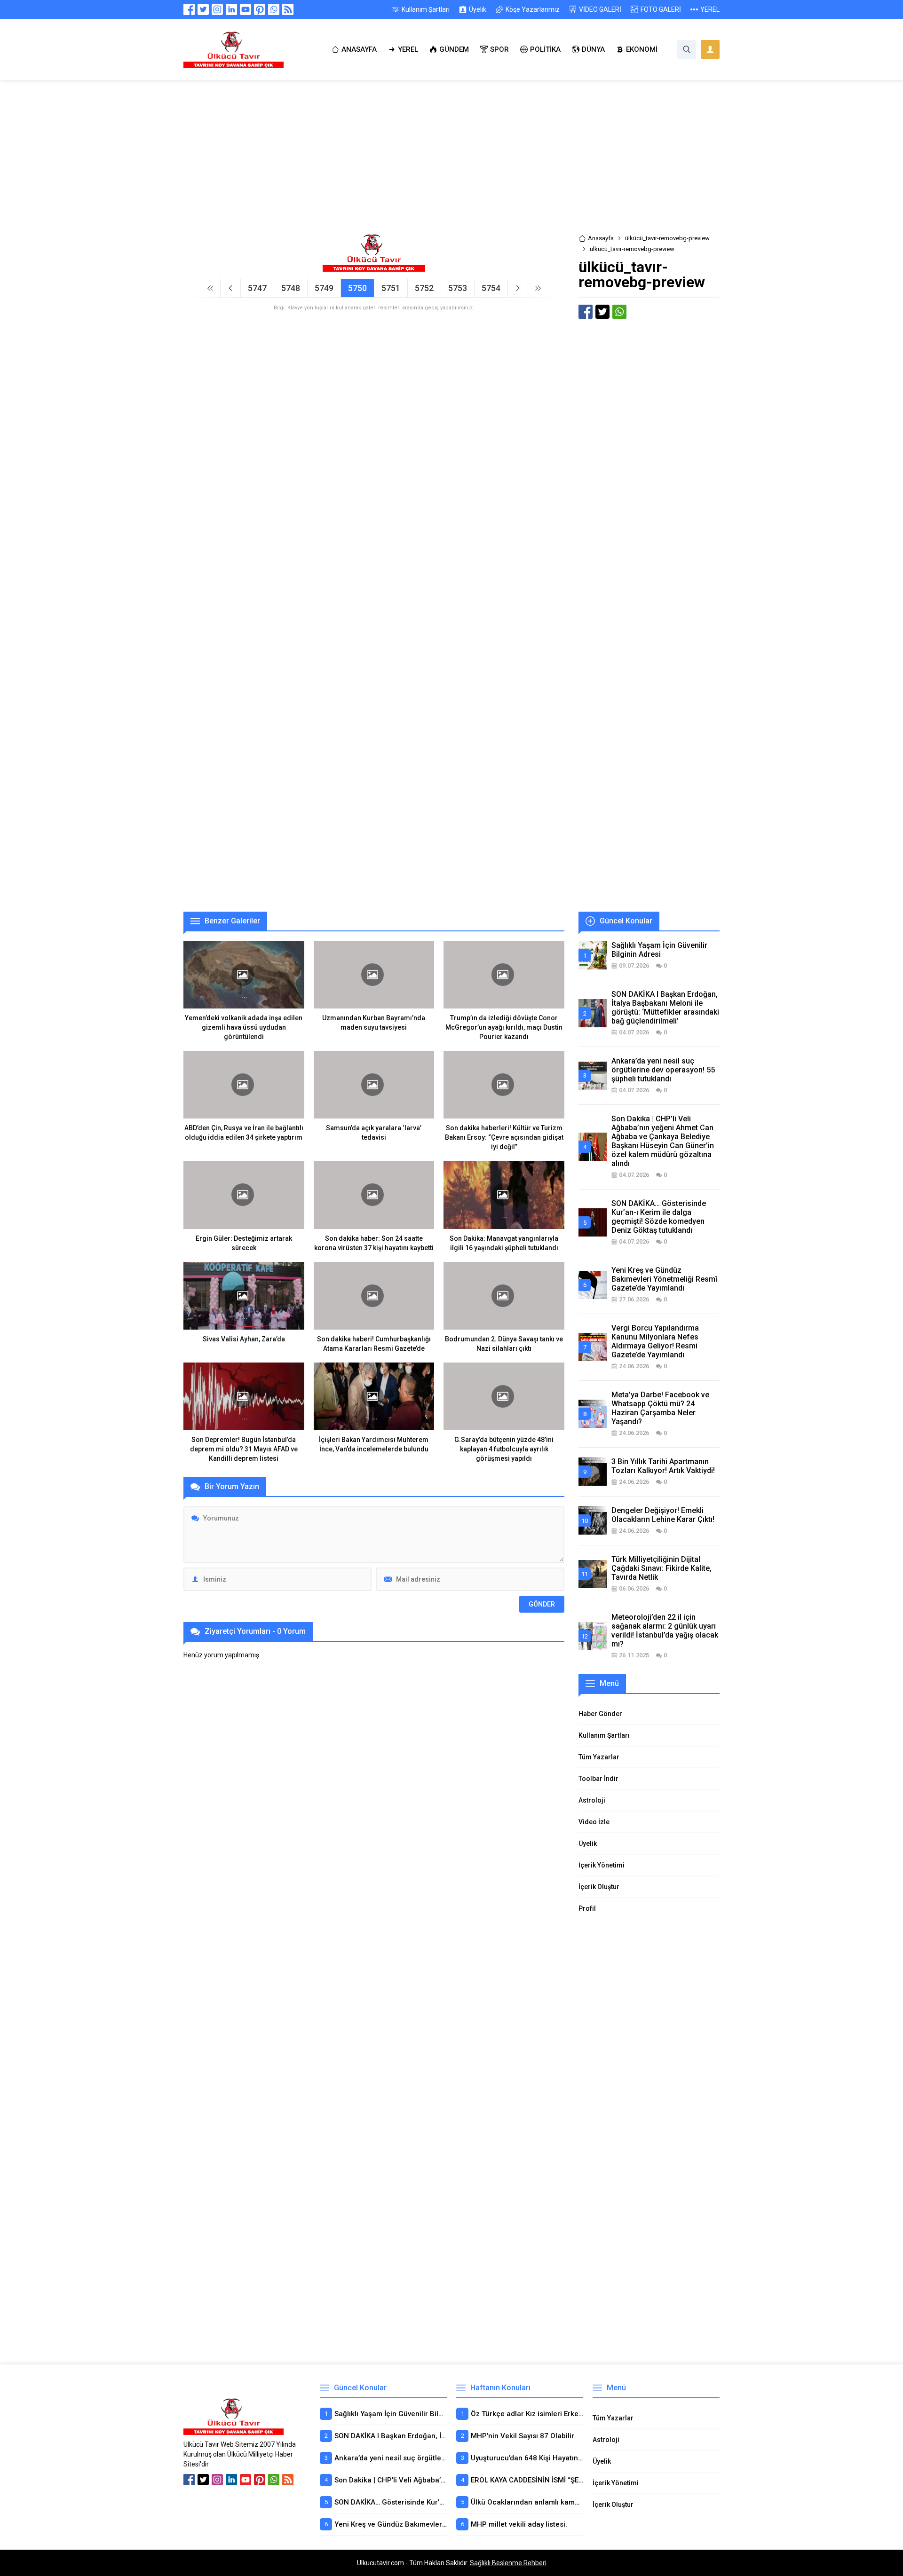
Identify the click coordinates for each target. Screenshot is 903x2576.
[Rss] (288, 9)
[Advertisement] (451, 164)
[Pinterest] (260, 9)
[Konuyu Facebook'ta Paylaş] (586, 312)
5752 (424, 288)
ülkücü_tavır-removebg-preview (667, 238)
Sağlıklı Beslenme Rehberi (508, 2563)
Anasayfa (601, 238)
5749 (324, 288)
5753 (458, 288)
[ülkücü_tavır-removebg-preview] (374, 268)
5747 (257, 288)
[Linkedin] (231, 9)
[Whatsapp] (274, 9)
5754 (491, 288)
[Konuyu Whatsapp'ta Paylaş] (619, 312)
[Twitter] (203, 9)
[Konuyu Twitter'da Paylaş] (602, 312)
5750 (357, 288)
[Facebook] (189, 9)
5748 (291, 288)
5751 (391, 288)
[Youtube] (246, 9)
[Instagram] (217, 9)
